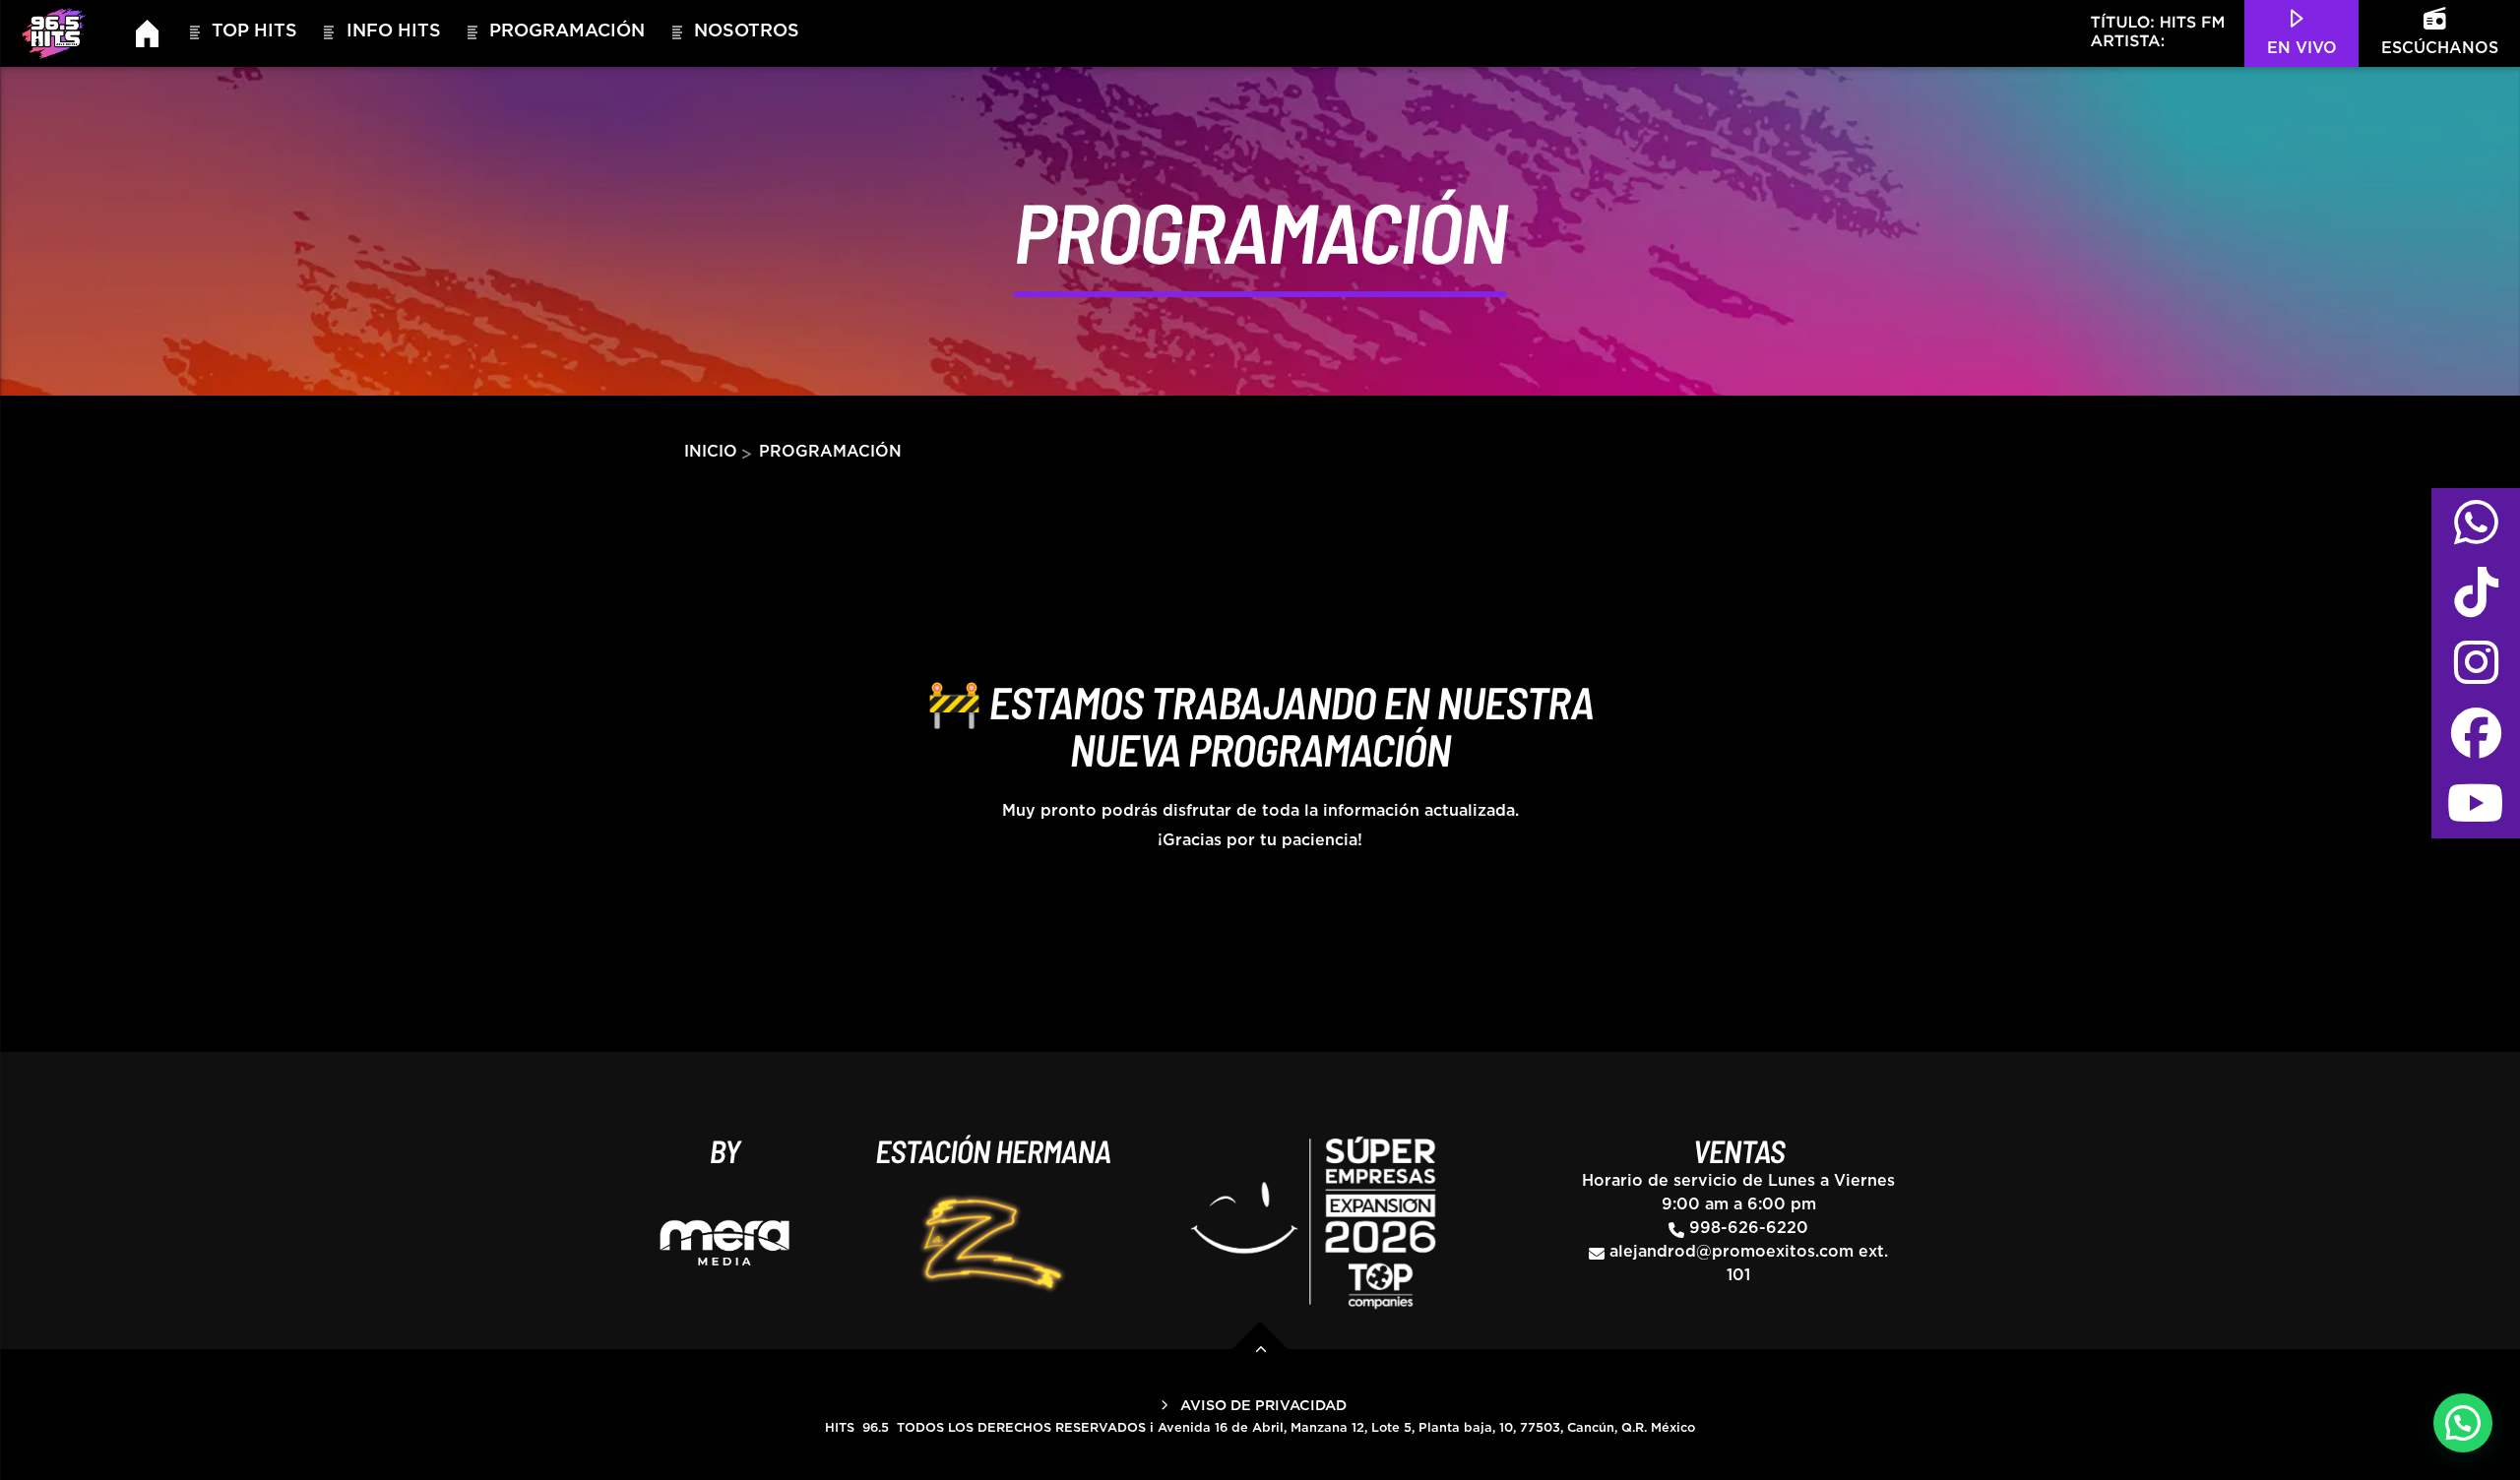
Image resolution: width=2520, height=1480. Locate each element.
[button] (2463, 1423)
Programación (567, 31)
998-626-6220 (1749, 1228)
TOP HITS (254, 31)
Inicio (711, 452)
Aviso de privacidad (1263, 1406)
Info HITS (394, 31)
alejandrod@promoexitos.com (1732, 1252)
